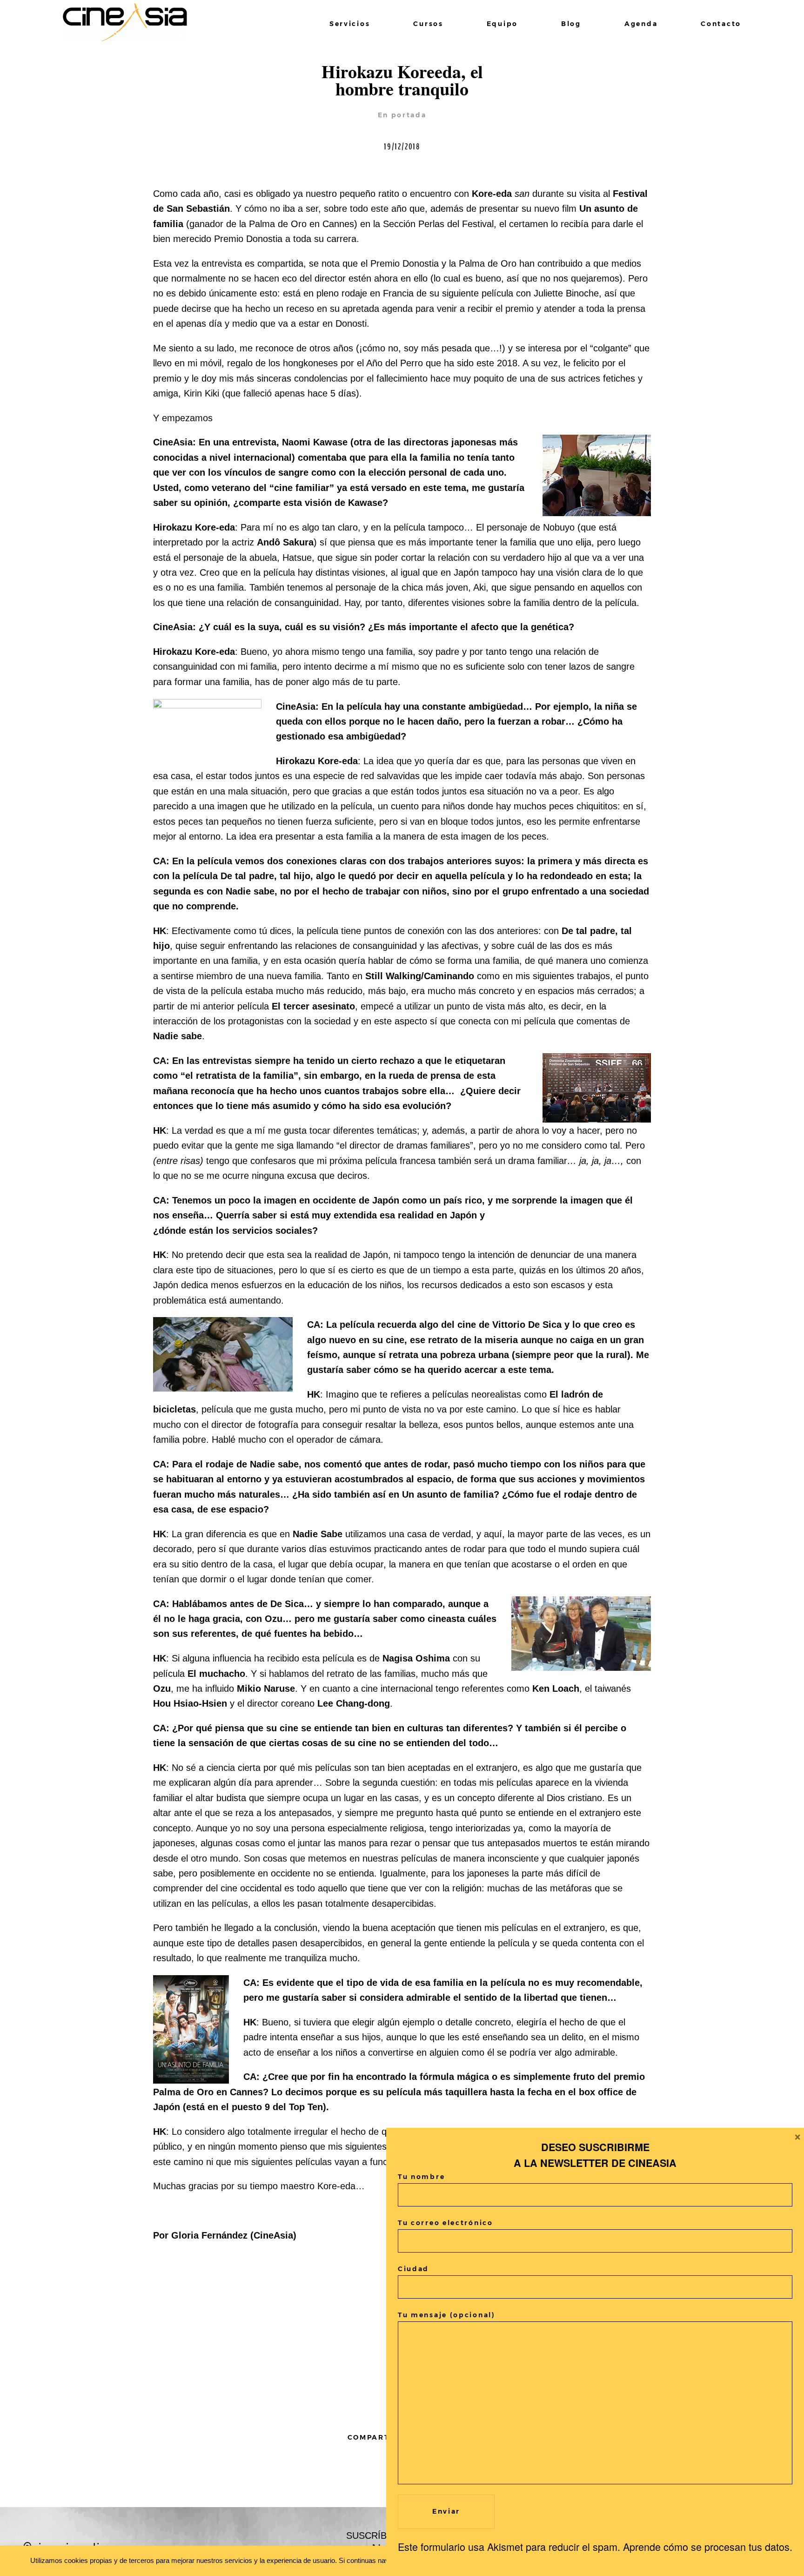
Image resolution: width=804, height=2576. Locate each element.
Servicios (350, 24)
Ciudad (413, 2269)
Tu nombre (421, 2177)
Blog (571, 24)
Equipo (502, 24)
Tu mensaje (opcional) (447, 2315)
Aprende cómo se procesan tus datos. (708, 2546)
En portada (402, 115)
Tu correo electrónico (446, 2223)
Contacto (721, 24)
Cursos (428, 24)
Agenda (641, 24)
